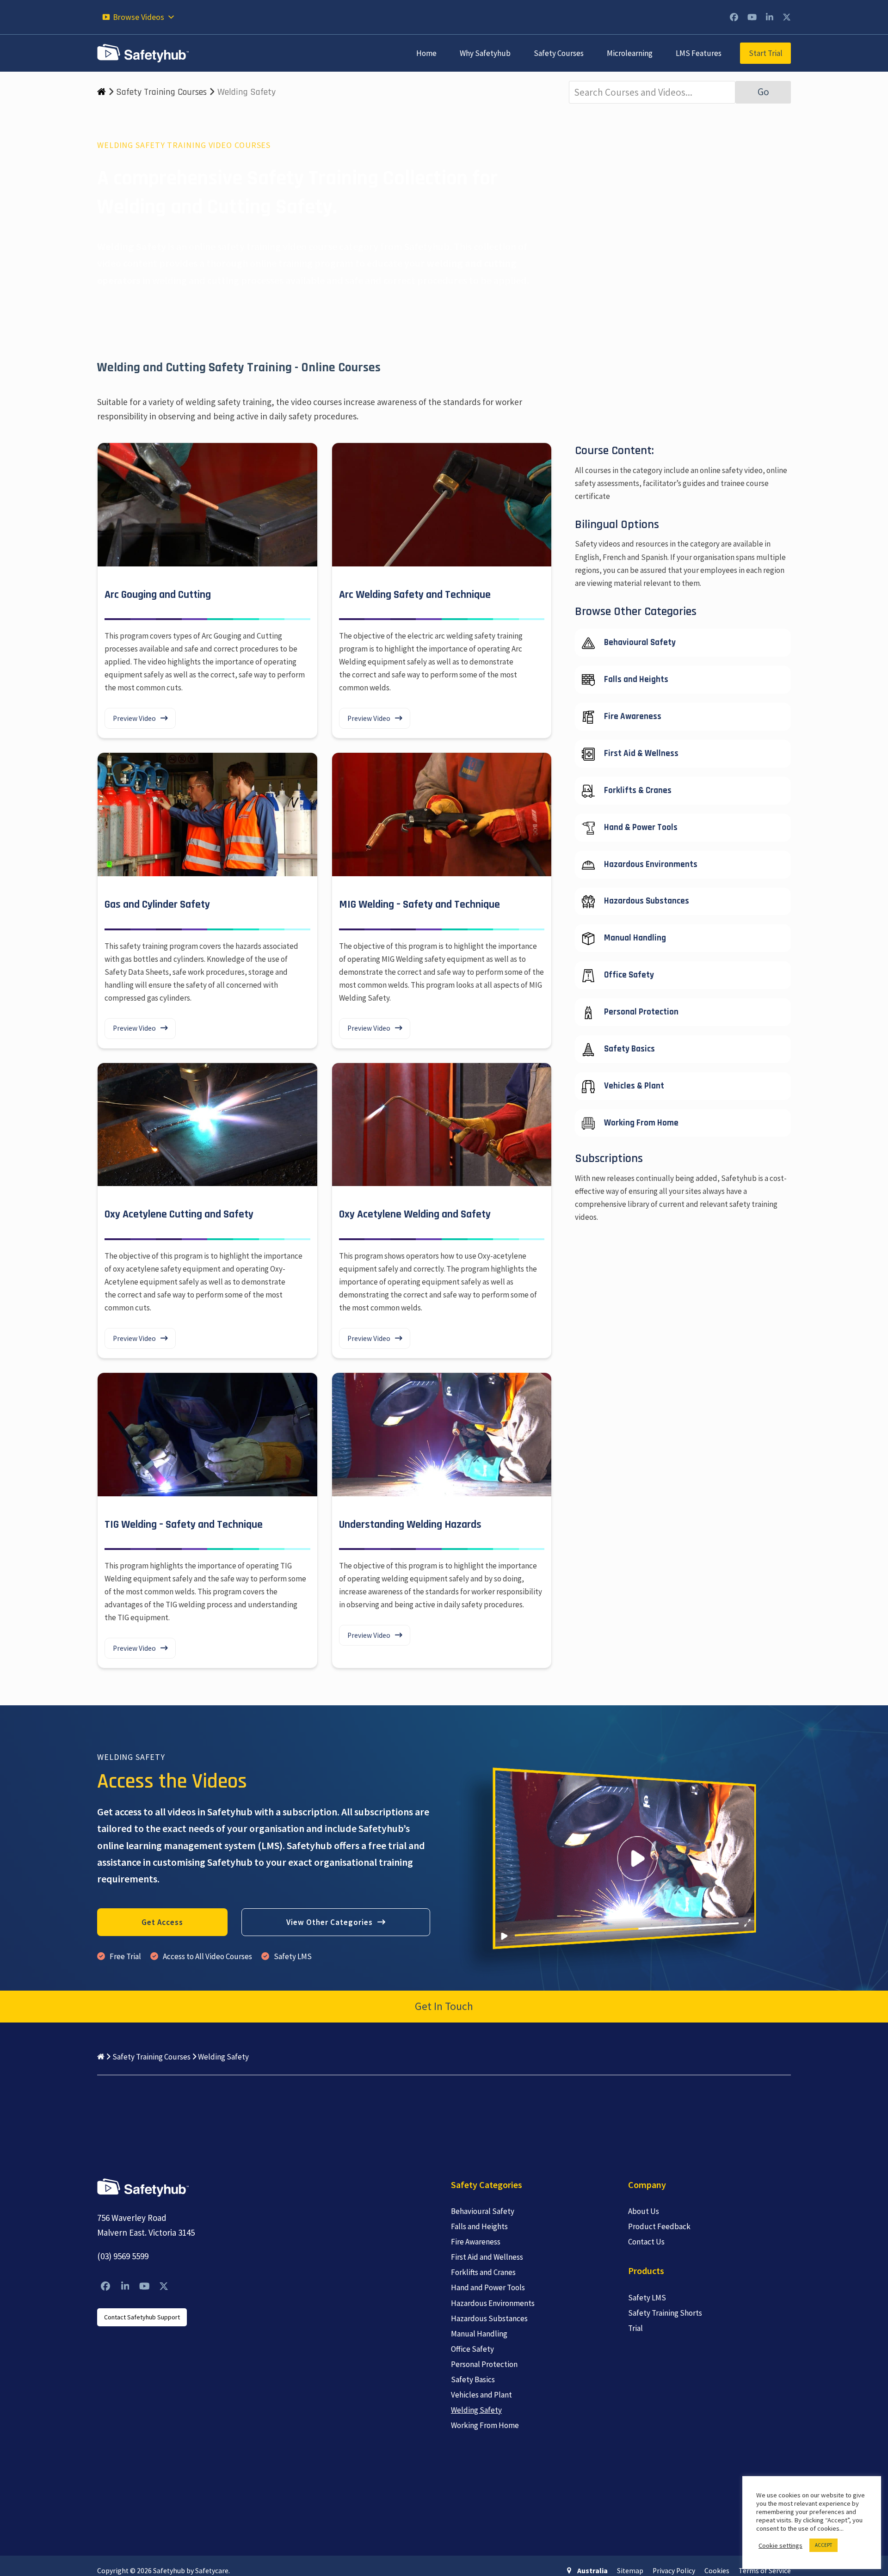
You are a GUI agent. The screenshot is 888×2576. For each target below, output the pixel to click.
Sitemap (630, 2571)
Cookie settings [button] (780, 2545)
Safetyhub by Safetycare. (191, 2571)
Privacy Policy (674, 2571)
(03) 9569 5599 (123, 2256)
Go (763, 92)
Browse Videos (139, 17)
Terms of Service (765, 2571)
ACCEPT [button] (823, 2545)
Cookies (717, 2571)
